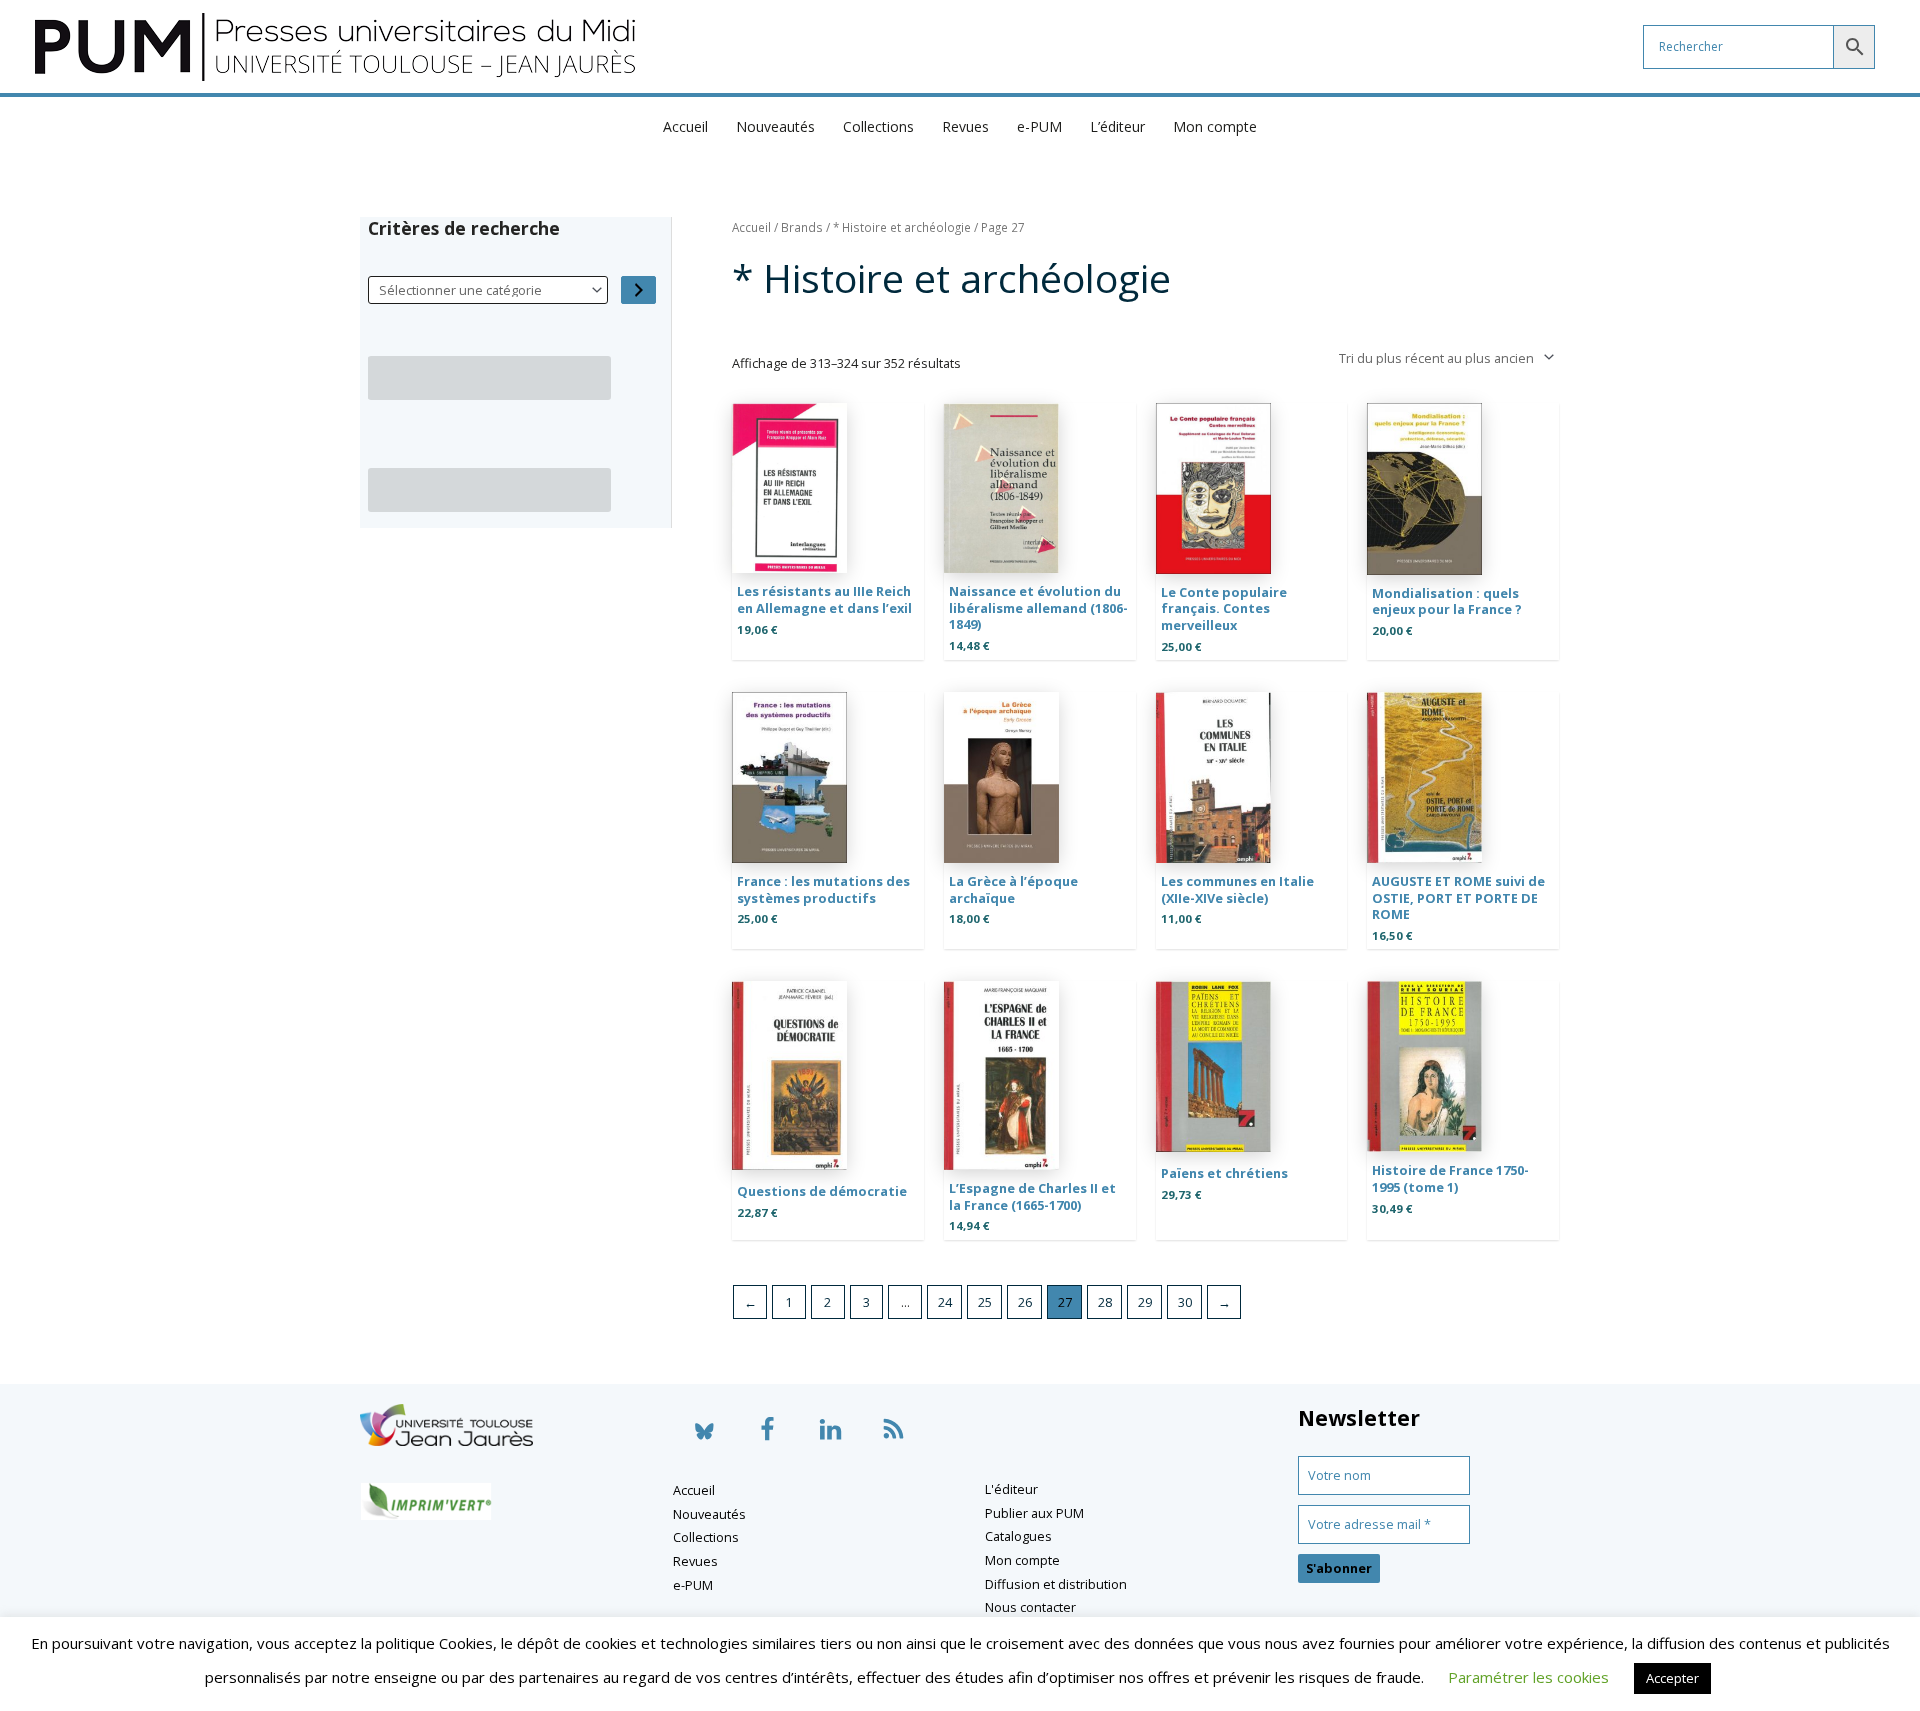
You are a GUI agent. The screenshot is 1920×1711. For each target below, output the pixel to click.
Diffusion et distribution (1056, 1584)
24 (945, 1302)
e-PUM (1039, 126)
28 (1105, 1302)
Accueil (685, 126)
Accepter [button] (1672, 1678)
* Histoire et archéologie (902, 227)
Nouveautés (775, 126)
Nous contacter (1030, 1607)
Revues (965, 126)
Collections (878, 126)
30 (1185, 1302)
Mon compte (1215, 126)
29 (1145, 1302)
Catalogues (1018, 1536)
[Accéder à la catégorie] (638, 290)
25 (985, 1302)
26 (1025, 1302)
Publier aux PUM (1034, 1513)
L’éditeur (1117, 126)
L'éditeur (1011, 1489)
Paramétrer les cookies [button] (1528, 1677)
